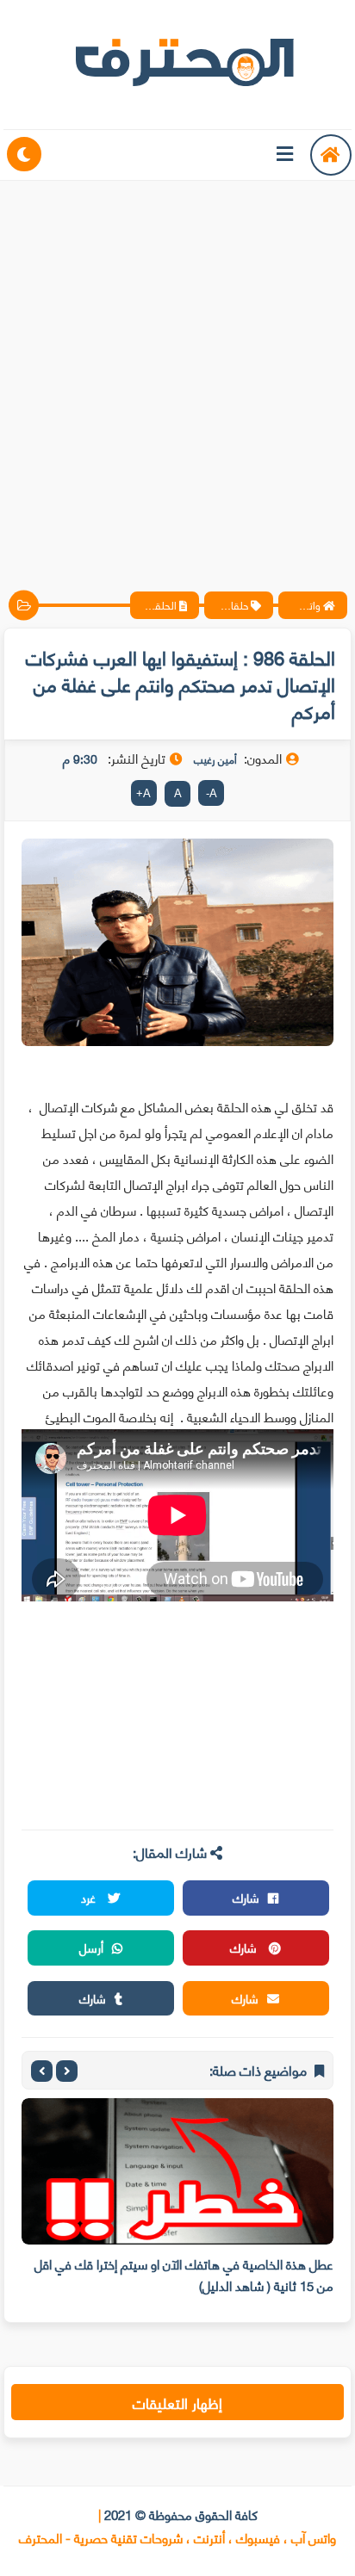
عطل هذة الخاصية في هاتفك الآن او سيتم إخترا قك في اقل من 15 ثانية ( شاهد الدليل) (184, 2274)
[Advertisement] (177, 371)
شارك (246, 1897)
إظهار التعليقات (177, 2402)
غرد (90, 1897)
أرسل (91, 1947)
